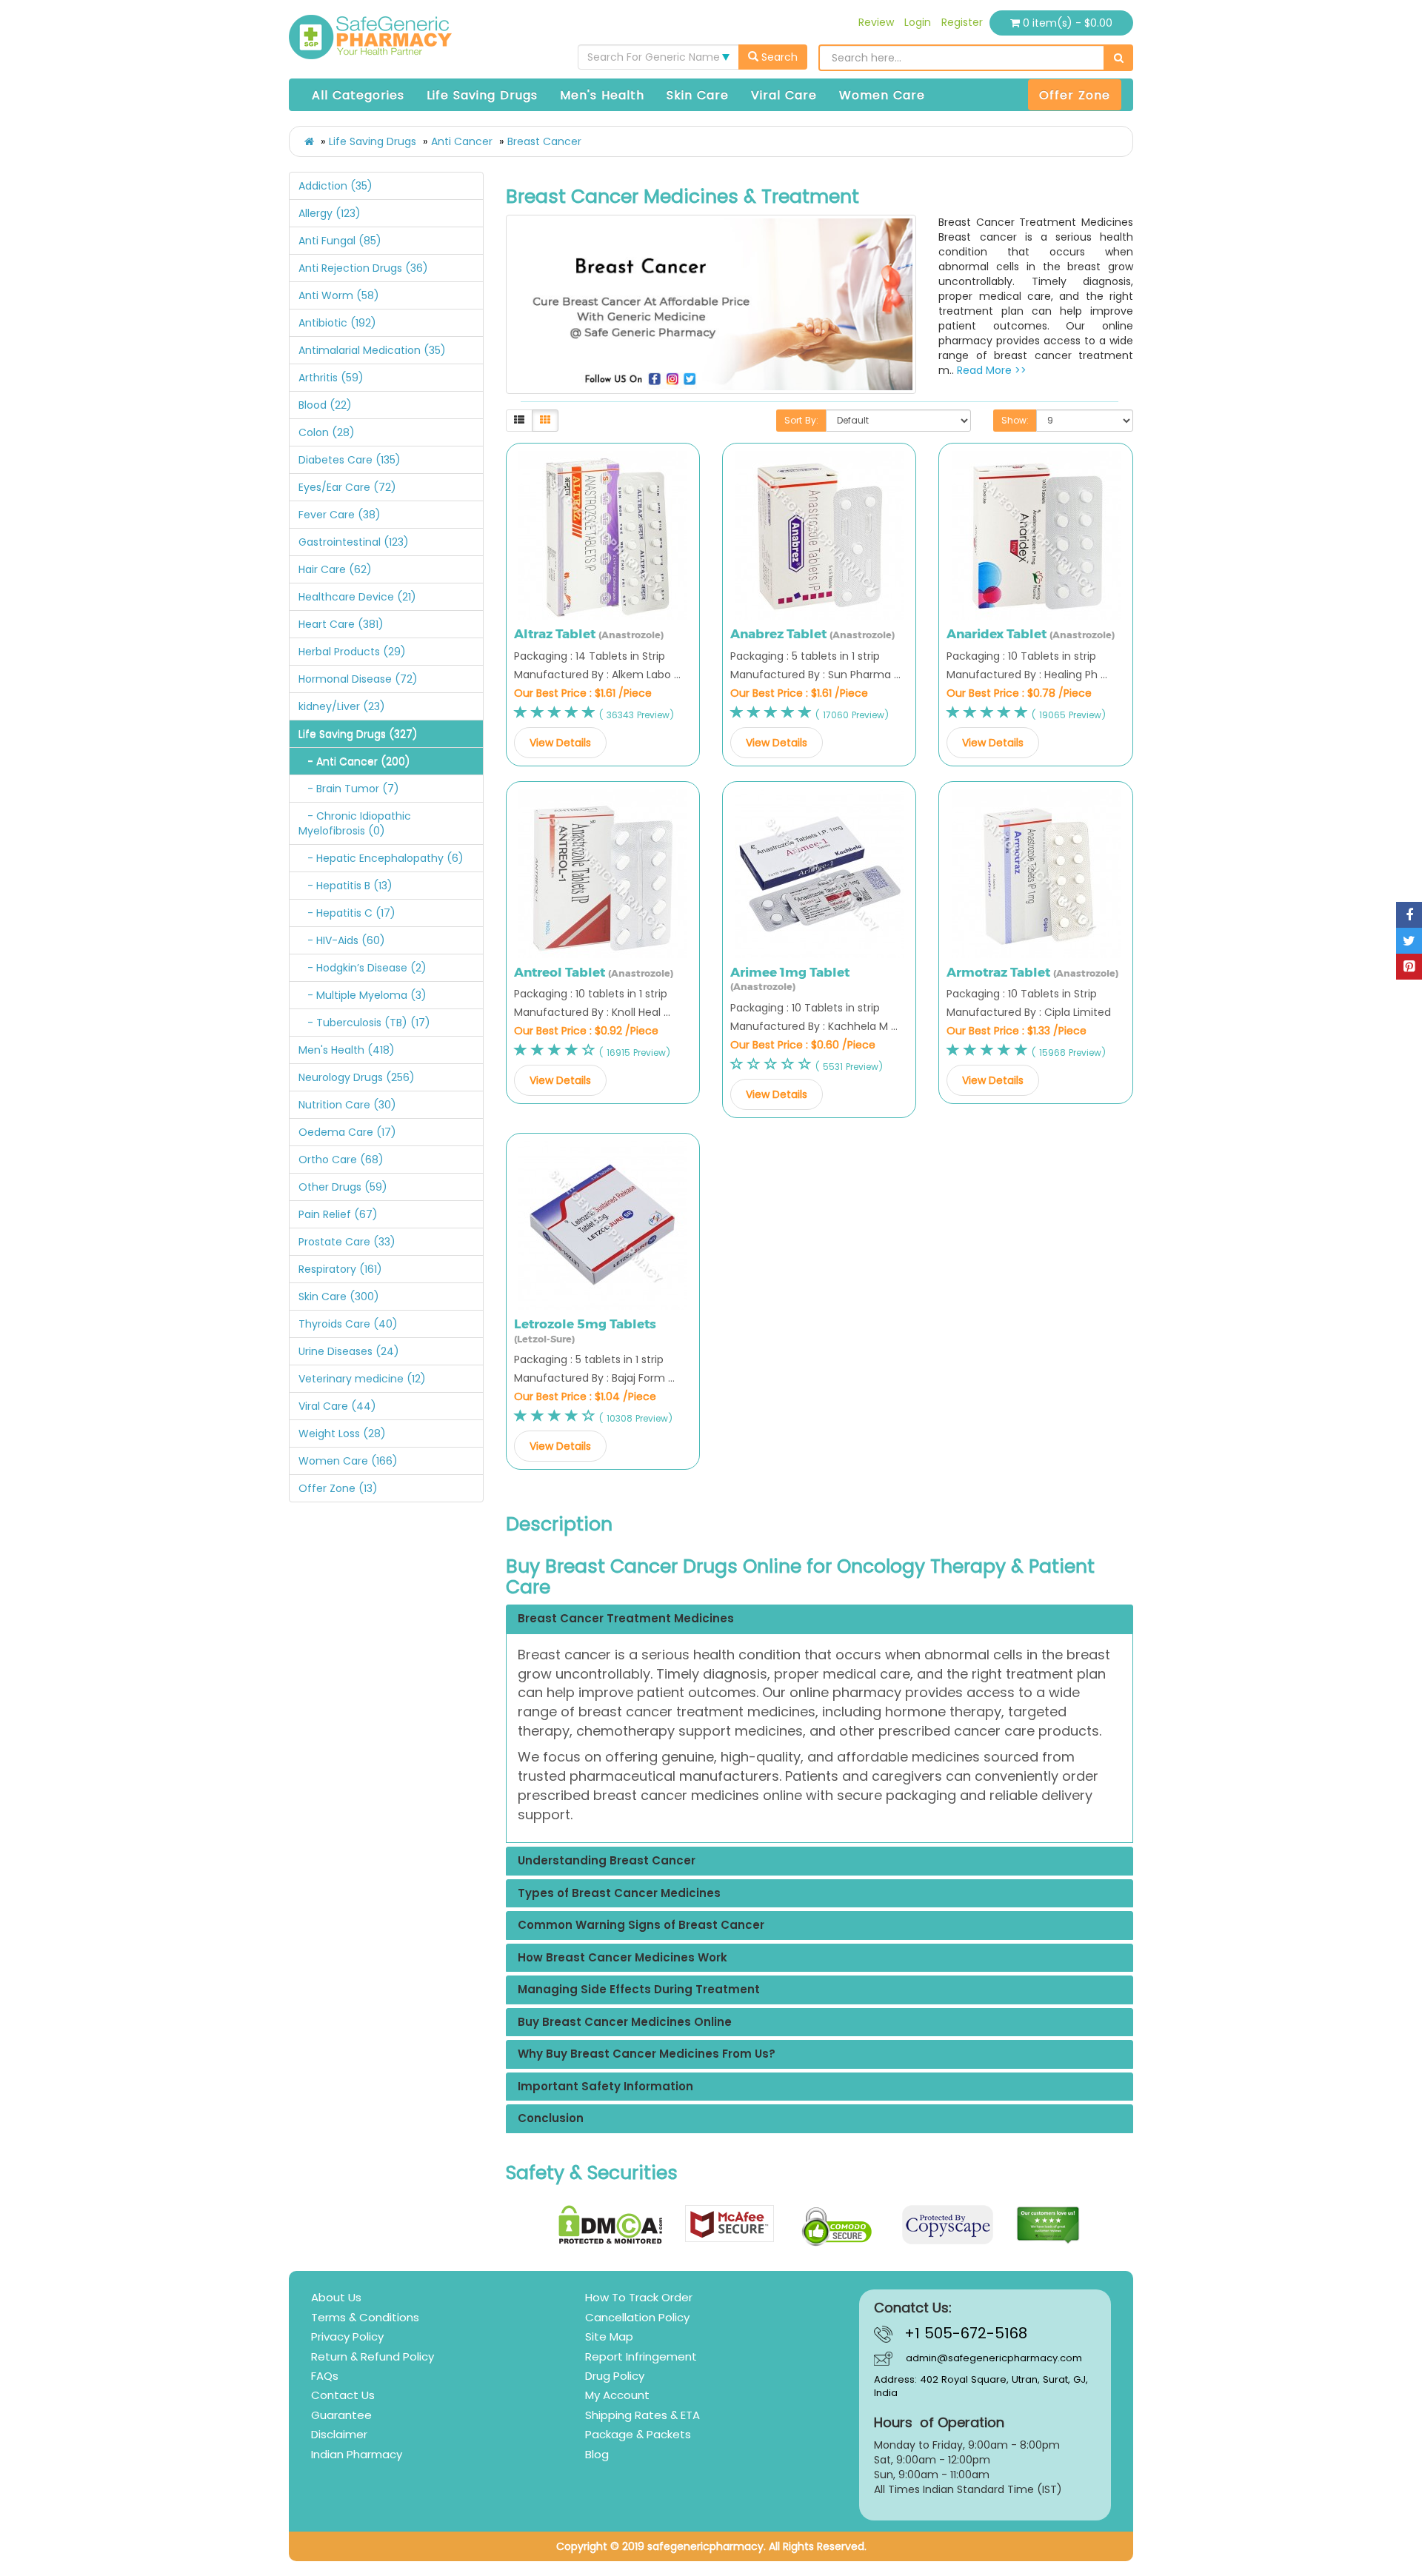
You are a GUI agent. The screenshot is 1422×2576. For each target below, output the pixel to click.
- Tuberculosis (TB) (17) (364, 1023)
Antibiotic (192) (337, 323)
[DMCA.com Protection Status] (611, 2225)
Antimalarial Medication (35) (372, 350)
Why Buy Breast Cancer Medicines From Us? (647, 2054)
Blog (597, 2454)
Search (778, 57)
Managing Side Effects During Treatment (639, 1990)
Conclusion (551, 2119)
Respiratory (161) (340, 1269)
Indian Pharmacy (357, 2454)
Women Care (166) (348, 1461)
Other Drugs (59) (343, 1187)
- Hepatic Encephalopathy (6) (381, 858)
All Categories (358, 95)
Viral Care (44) (337, 1406)
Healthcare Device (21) (357, 597)
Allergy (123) (330, 213)
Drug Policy (615, 2376)
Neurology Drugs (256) (357, 1077)
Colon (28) (327, 432)
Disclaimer (339, 2434)
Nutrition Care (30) (347, 1105)
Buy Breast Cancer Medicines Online (625, 2023)
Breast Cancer (544, 141)
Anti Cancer (462, 141)
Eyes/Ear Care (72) (347, 487)
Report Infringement (641, 2356)
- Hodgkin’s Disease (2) (363, 968)
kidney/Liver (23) (342, 706)
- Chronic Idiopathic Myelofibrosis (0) (355, 823)
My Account (617, 2395)
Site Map (609, 2336)
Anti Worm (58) (339, 295)
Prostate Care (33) (347, 1242)
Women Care (882, 95)
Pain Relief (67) (338, 1214)
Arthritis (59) (331, 378)
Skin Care (698, 95)
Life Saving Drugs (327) (358, 734)
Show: (1015, 420)
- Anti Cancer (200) (354, 761)
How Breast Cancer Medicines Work (622, 1958)
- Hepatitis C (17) (347, 913)
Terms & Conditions (365, 2317)
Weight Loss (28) (342, 1433)
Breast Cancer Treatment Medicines (626, 1619)
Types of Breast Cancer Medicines (619, 1894)
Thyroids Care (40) (348, 1324)
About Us (336, 2297)
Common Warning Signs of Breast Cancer (641, 1926)
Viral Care (784, 95)
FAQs (325, 2376)
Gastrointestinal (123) (354, 542)
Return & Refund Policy (373, 2356)
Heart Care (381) (341, 624)
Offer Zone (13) (338, 1488)
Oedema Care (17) (347, 1132)
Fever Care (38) (340, 515)
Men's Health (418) (347, 1050)
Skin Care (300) (339, 1297)
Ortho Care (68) (341, 1160)
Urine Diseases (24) (349, 1351)
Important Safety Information (605, 2087)
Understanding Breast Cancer (607, 1861)
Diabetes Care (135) (350, 460)
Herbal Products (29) (352, 652)
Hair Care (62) (335, 569)
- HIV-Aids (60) (342, 940)
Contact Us (343, 2395)
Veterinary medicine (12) (362, 1379)
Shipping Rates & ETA (642, 2415)
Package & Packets (638, 2434)
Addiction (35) (336, 186)
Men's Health (602, 95)
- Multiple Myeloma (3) (363, 995)
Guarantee (341, 2415)
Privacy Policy (347, 2336)
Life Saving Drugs (482, 95)
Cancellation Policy (637, 2317)
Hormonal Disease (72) (358, 679)
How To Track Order (639, 2297)
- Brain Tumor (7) (349, 789)
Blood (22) (325, 405)
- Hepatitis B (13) (346, 886)
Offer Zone (1075, 95)
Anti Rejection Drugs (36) (363, 268)
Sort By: (801, 420)
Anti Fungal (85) (340, 241)
